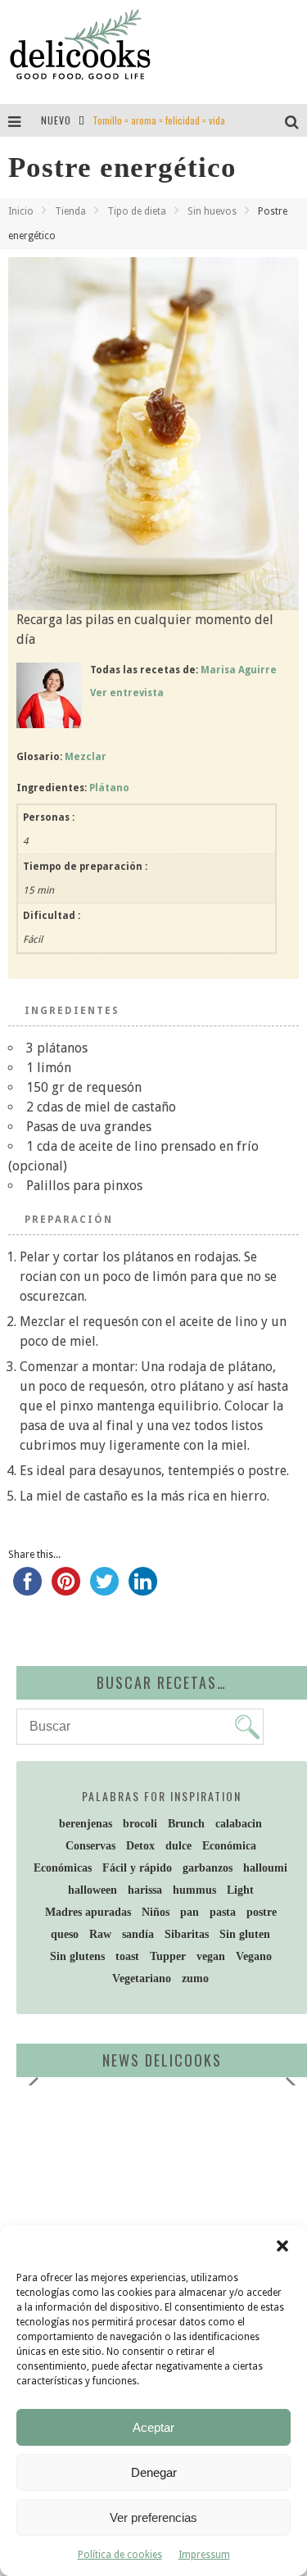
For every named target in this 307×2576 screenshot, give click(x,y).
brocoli (140, 1824)
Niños (156, 1912)
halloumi (265, 1868)
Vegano (254, 1956)
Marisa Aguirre (239, 670)
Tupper (168, 1956)
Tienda (70, 211)
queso (65, 1934)
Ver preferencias (153, 2517)
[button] (282, 2246)
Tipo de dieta (137, 211)
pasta (223, 1912)
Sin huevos (212, 211)
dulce (178, 1846)
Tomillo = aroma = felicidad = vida (159, 120)
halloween (93, 1890)
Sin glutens (77, 1956)
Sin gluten (245, 1934)
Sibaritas (187, 1934)
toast (127, 1956)
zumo (195, 1978)
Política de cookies (120, 2555)
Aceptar (153, 2427)
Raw (100, 1934)
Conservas (90, 1846)
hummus (194, 1890)
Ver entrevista (127, 693)
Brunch (186, 1824)
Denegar (154, 2472)
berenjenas (86, 1824)
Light (240, 1890)
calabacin (239, 1824)
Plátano (109, 788)
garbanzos (208, 1868)
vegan (211, 1956)
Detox (140, 1846)
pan (190, 1912)
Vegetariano (142, 1978)
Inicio (21, 211)
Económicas (63, 1868)
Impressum (204, 2555)
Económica (229, 1846)
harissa (145, 1890)
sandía (138, 1934)
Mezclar (86, 757)
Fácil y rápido (137, 1868)
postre (262, 1912)
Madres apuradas (88, 1912)
